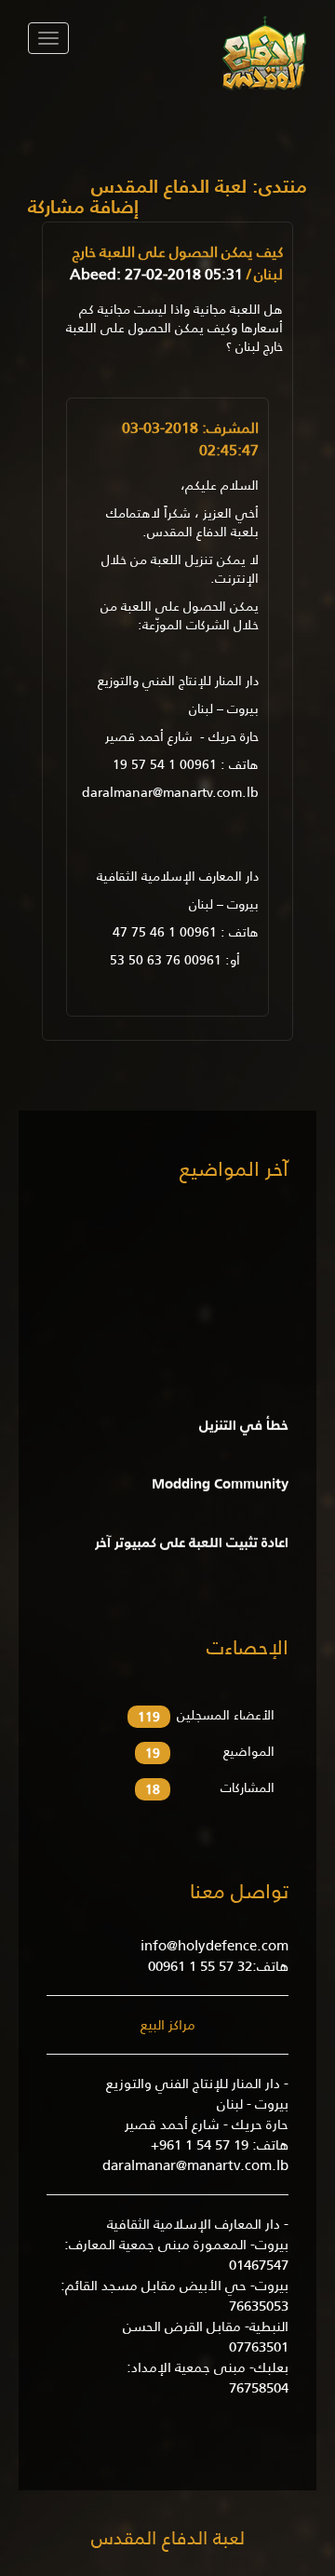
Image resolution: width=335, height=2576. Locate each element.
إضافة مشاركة (83, 209)
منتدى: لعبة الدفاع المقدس (199, 186)
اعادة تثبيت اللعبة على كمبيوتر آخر (192, 1537)
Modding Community (220, 1478)
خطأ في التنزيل (244, 1419)
